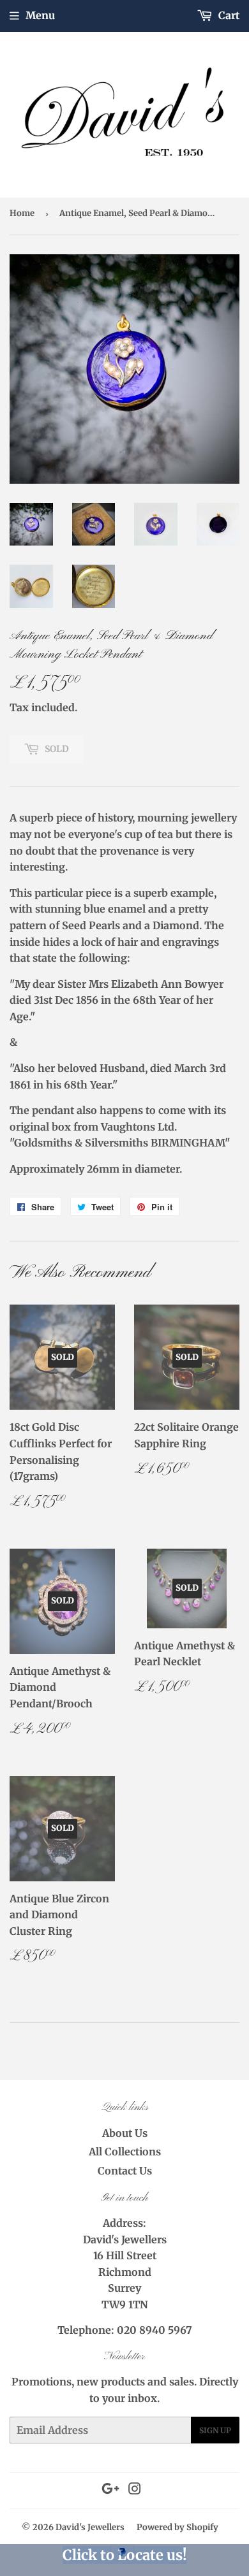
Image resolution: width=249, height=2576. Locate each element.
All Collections (125, 2152)
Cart (228, 15)
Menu (40, 15)
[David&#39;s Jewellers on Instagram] (135, 2490)
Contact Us (125, 2171)
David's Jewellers (90, 2527)
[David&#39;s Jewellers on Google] (110, 2490)
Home (22, 213)
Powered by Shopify (177, 2527)
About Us (125, 2133)
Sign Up (215, 2430)
